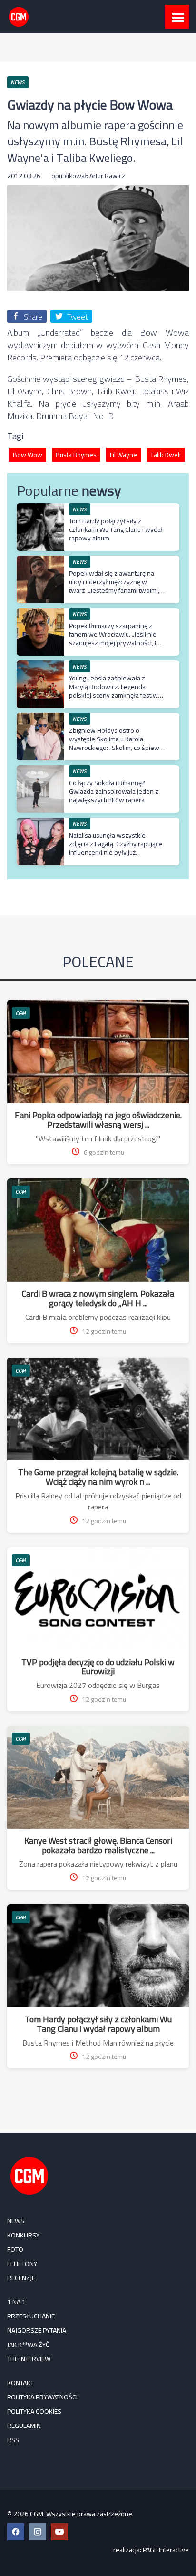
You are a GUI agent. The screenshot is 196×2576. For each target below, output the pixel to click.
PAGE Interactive (166, 2550)
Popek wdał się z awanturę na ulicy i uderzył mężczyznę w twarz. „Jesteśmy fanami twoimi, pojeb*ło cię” (114, 586)
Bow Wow (28, 455)
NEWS (16, 2221)
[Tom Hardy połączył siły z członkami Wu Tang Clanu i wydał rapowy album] (40, 508)
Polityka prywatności (42, 2397)
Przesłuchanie (31, 2316)
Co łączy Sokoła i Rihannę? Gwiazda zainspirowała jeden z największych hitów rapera (114, 791)
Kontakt (20, 2383)
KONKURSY (23, 2235)
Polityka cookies (34, 2411)
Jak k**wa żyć (28, 2345)
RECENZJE (21, 2278)
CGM (21, 1013)
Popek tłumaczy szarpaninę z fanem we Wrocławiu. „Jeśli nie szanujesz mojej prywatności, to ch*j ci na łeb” (115, 639)
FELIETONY (22, 2264)
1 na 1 (16, 2302)
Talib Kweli (166, 455)
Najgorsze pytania (37, 2330)
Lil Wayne (123, 455)
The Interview (29, 2359)
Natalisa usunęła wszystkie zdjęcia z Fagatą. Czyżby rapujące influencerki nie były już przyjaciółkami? (116, 848)
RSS (13, 2440)
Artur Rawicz (107, 176)
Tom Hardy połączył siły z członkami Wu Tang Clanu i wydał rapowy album (116, 529)
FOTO (15, 2249)
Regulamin (24, 2426)
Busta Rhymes (76, 455)
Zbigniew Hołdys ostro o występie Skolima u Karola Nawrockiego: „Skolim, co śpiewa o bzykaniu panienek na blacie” (116, 744)
